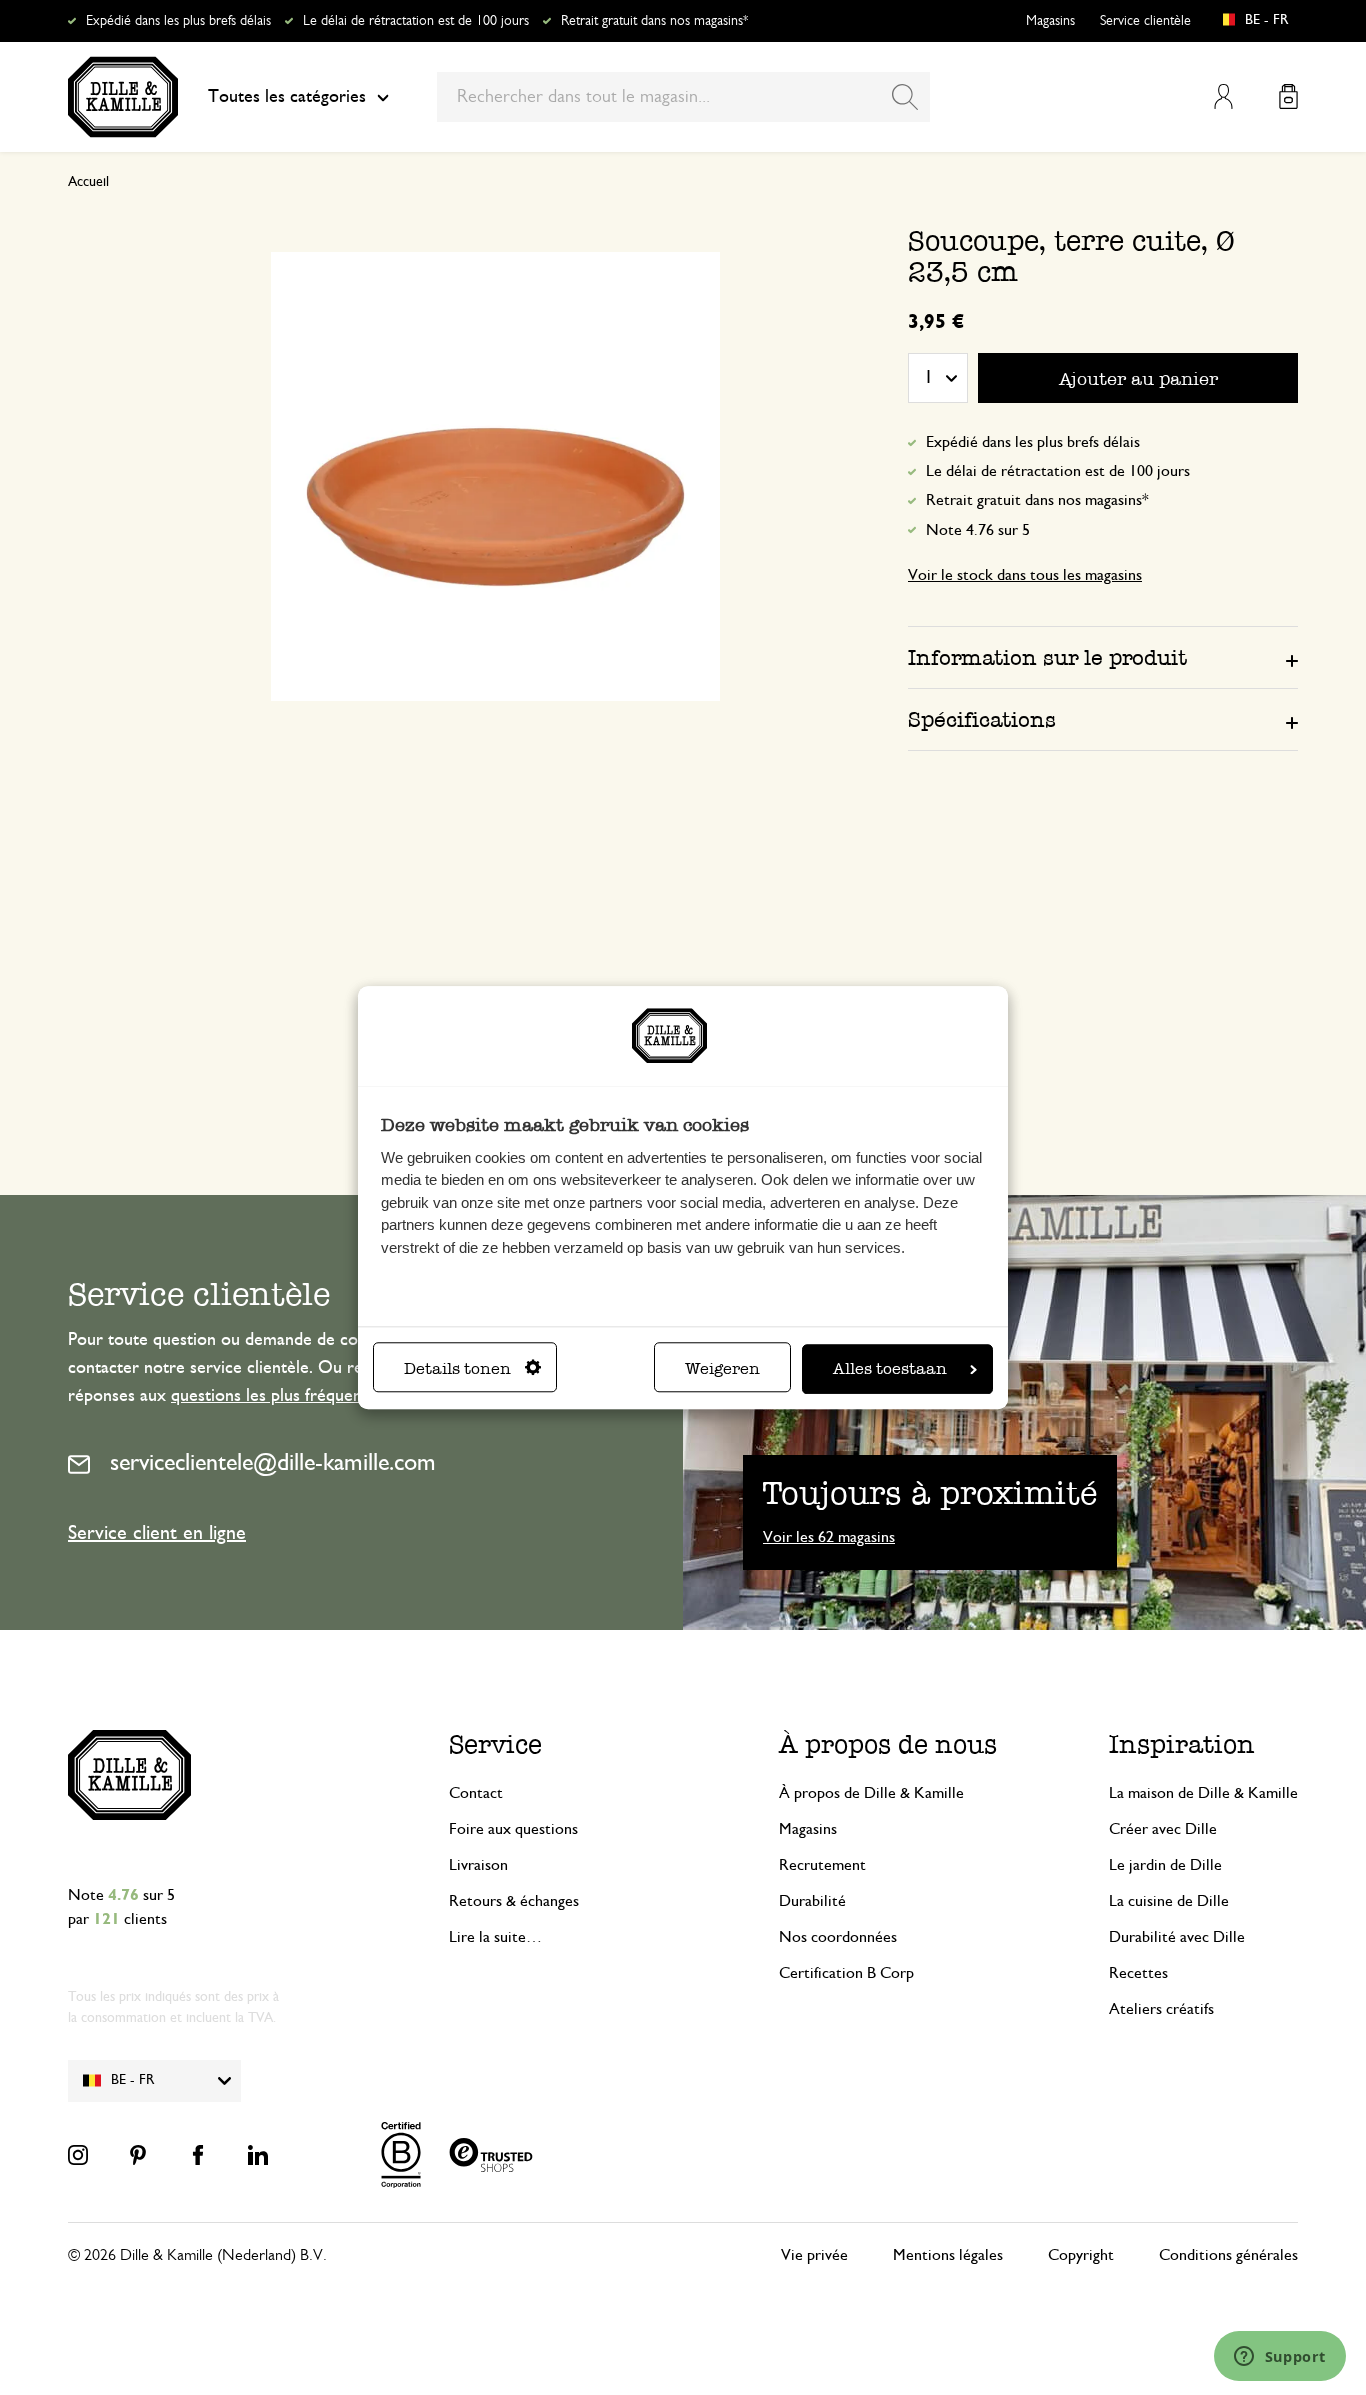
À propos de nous (888, 1744)
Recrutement (822, 1865)
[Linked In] (258, 2155)
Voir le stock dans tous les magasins (1025, 575)
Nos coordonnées (838, 1937)
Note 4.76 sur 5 (978, 530)
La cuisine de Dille (1169, 1901)
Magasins (1050, 21)
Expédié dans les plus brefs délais (178, 21)
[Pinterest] (138, 2155)
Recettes (1138, 1973)
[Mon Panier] (1288, 96)
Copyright (1081, 2255)
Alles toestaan (890, 1368)
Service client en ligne (157, 1533)
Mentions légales (948, 2255)
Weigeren (722, 1368)
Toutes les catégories (287, 97)
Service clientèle (1145, 21)
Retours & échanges (514, 1901)
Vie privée (814, 2255)
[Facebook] (198, 2155)
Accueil (88, 182)
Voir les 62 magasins (829, 1537)
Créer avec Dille (1163, 1829)
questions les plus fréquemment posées (316, 1396)
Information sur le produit (1047, 657)
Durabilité (812, 1901)
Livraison (478, 1865)
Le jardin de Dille (1165, 1865)
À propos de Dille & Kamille (871, 1793)
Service (495, 1744)
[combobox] (683, 97)
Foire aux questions (513, 1829)
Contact (476, 1793)
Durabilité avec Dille (1177, 1937)
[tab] (1103, 657)
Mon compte (1223, 96)
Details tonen (457, 1368)
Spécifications (982, 719)
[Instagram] (78, 2155)
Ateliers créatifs (1161, 2009)
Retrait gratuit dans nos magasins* (654, 21)
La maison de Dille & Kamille (1203, 1793)
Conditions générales (1228, 2255)
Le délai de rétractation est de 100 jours (416, 21)
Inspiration (1182, 1744)
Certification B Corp (846, 1973)
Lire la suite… (495, 1937)
